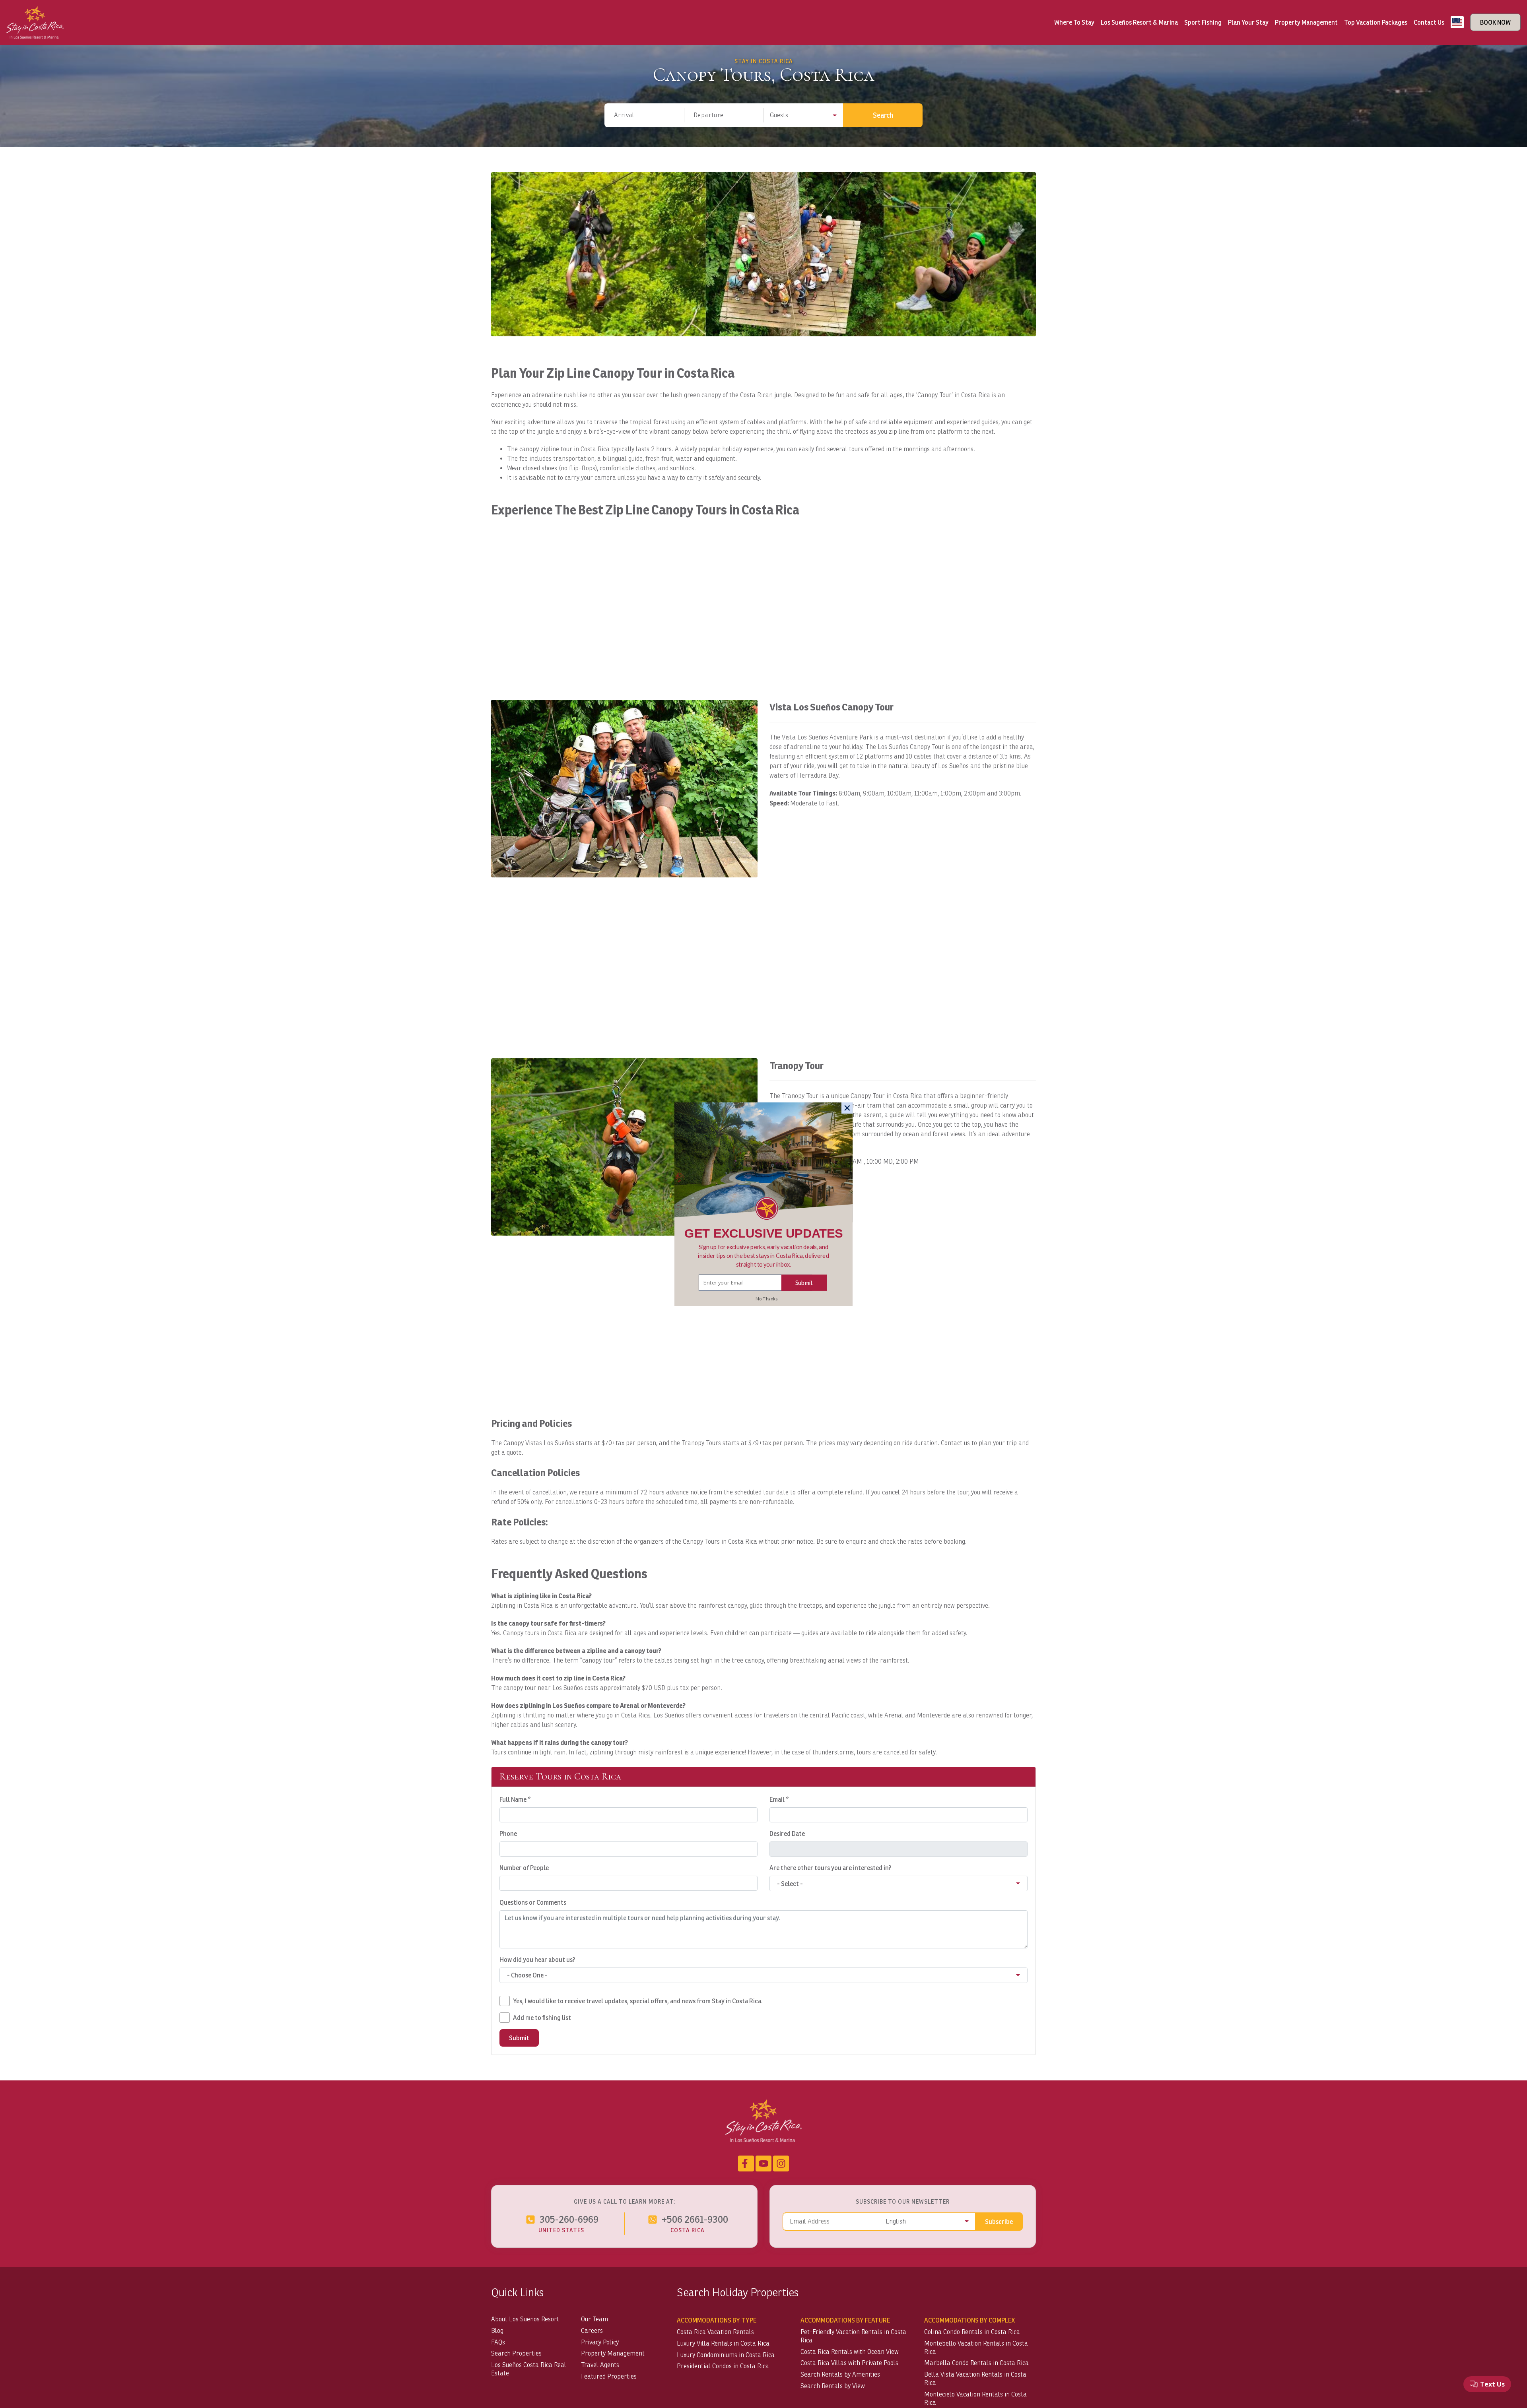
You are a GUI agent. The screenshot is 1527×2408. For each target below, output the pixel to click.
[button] (764, 1255)
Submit (804, 1282)
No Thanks (766, 1298)
